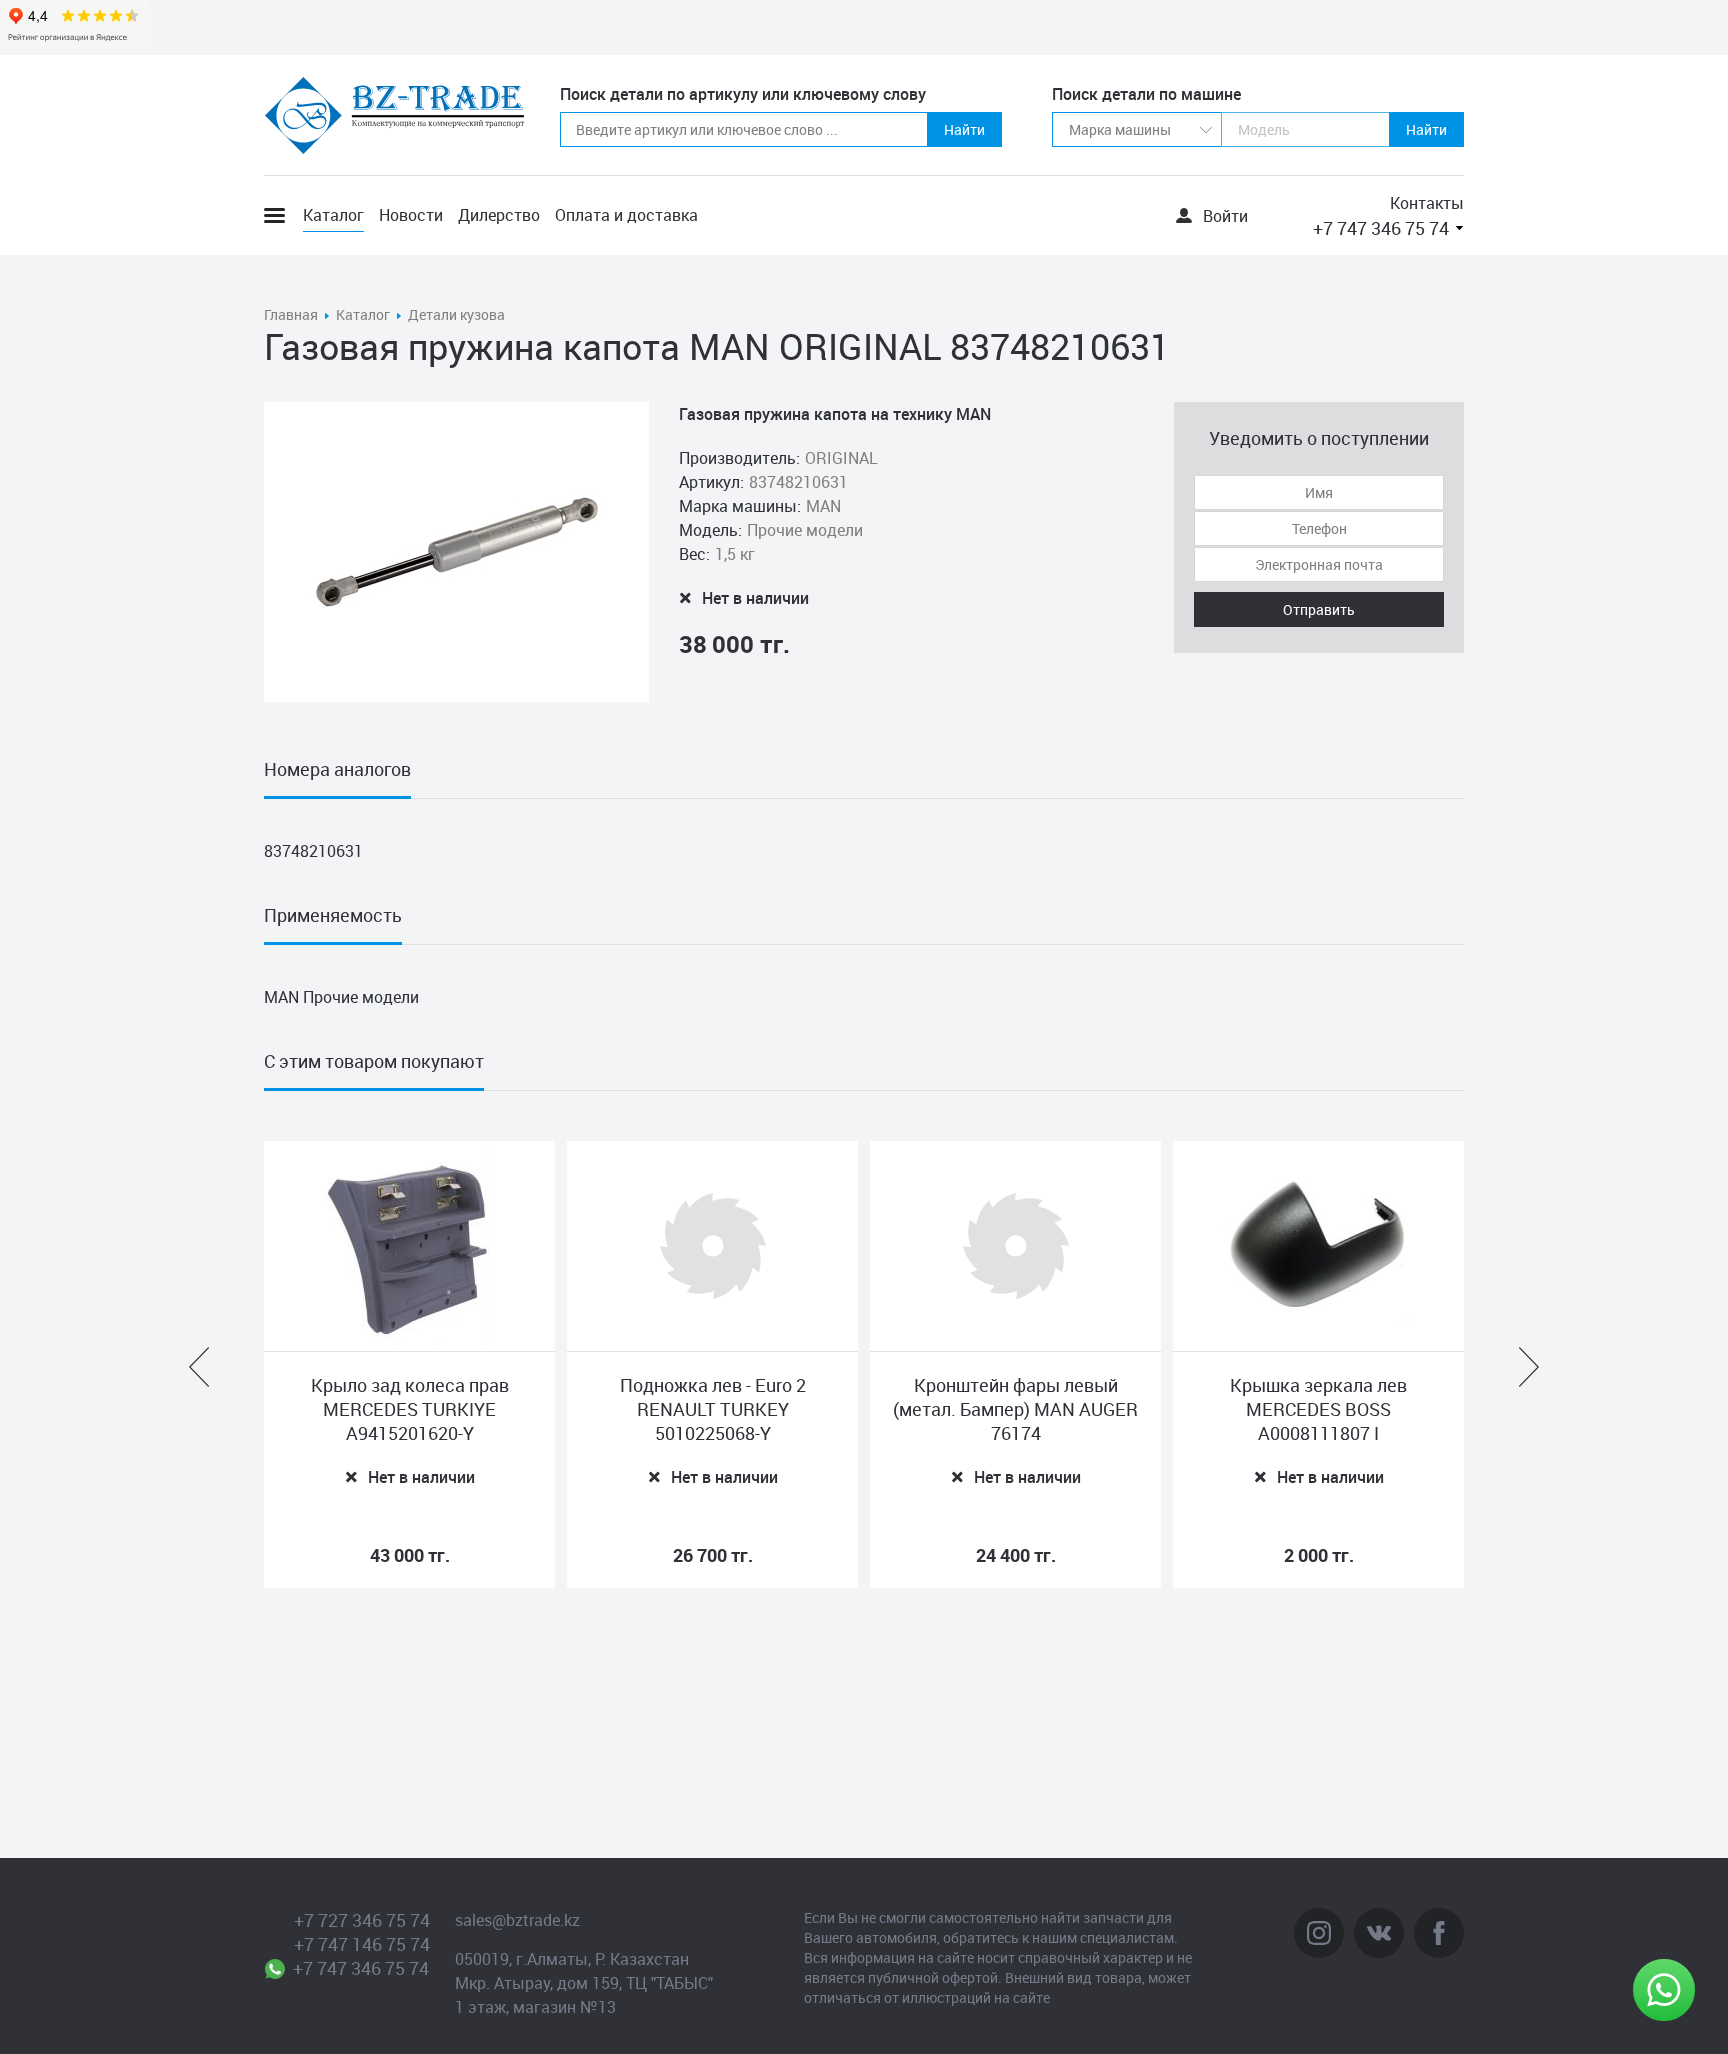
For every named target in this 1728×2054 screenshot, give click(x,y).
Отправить (1319, 609)
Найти (964, 129)
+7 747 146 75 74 (362, 1944)
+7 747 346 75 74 (1381, 228)
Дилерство (499, 215)
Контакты (1427, 203)
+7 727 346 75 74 (362, 1920)
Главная (291, 314)
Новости (411, 215)
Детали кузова (456, 314)
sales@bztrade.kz (517, 1920)
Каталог (333, 215)
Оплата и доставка (626, 215)
